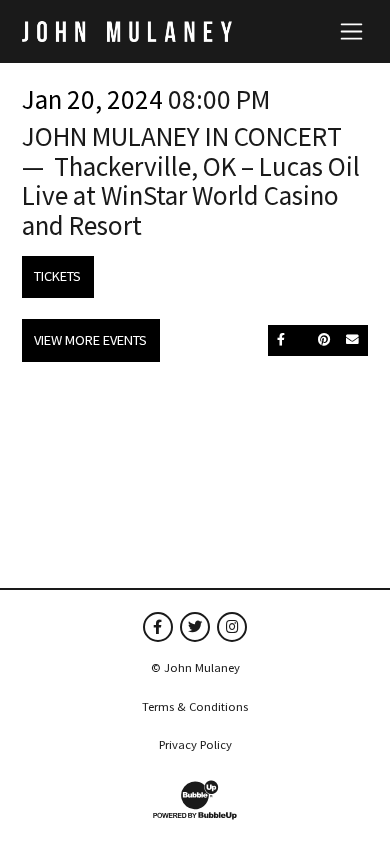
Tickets (57, 276)
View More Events (90, 340)
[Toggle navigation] (351, 31)
